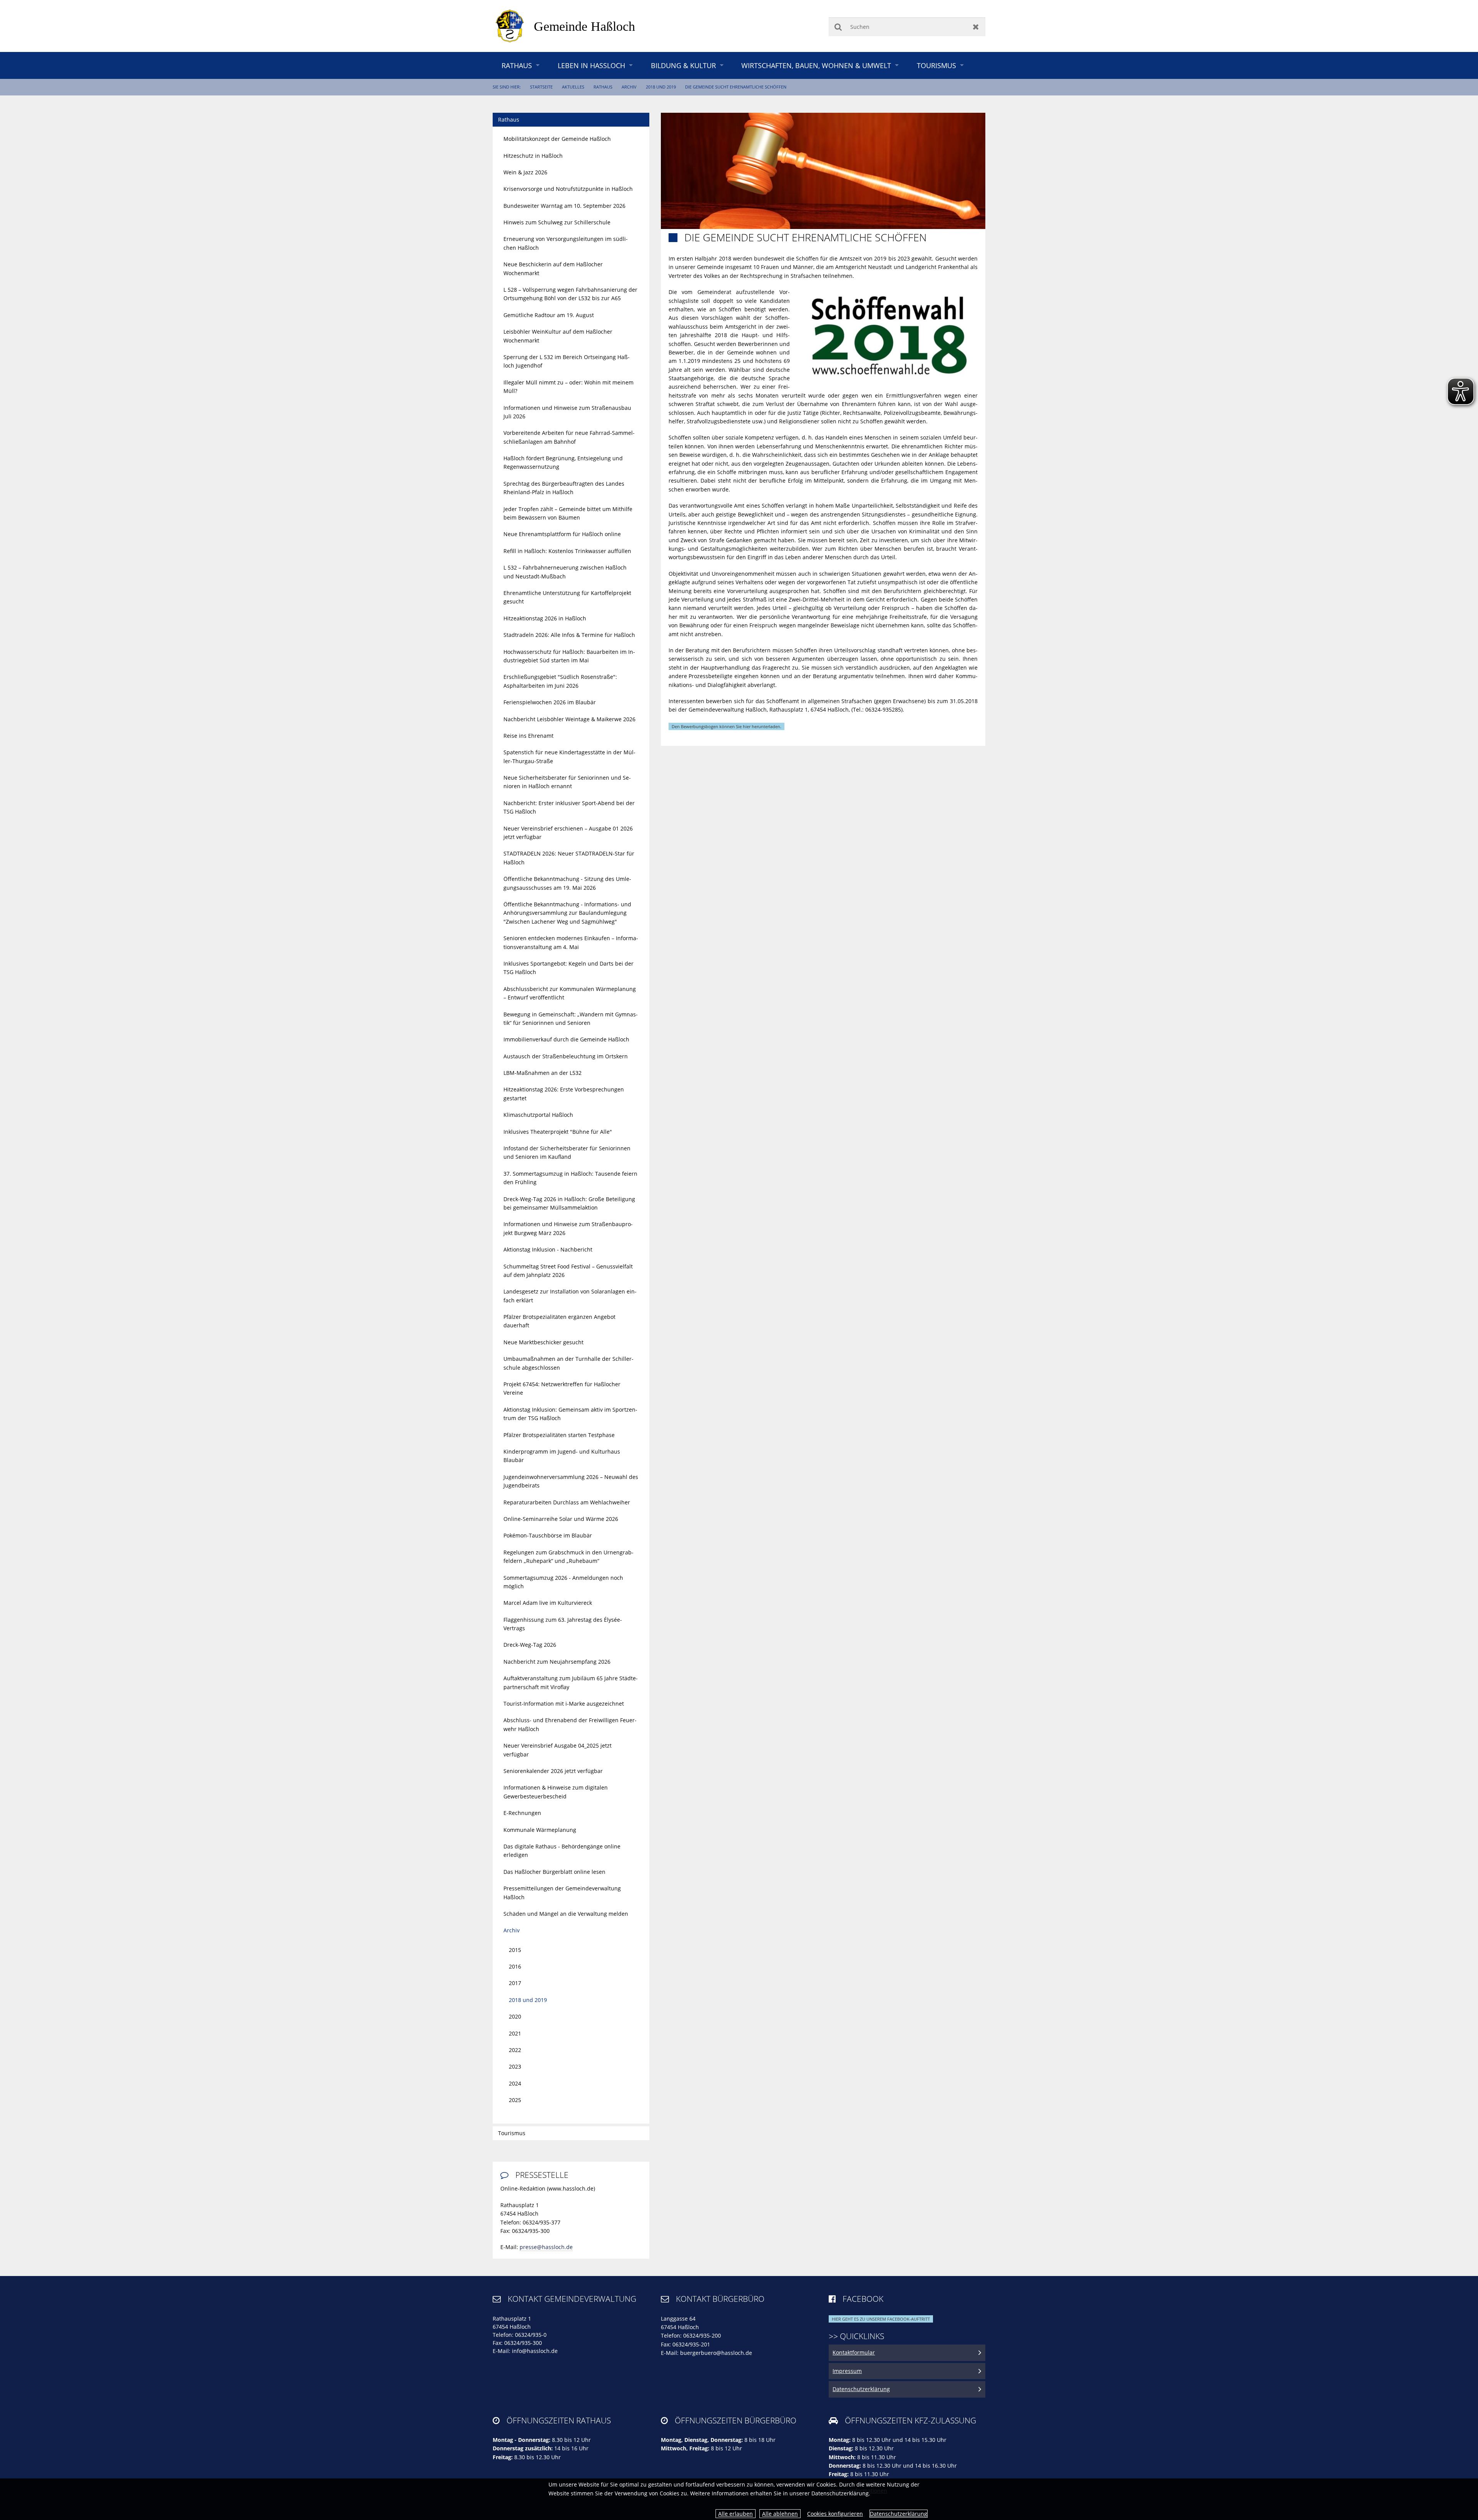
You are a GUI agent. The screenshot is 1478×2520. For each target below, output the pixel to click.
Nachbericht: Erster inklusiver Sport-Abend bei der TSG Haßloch (569, 807)
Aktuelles (573, 87)
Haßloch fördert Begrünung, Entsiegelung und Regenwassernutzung (563, 462)
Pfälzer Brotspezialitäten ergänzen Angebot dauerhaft (559, 1321)
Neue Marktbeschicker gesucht (543, 1342)
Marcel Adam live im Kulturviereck (548, 1603)
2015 (515, 1950)
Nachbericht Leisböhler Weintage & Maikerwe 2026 (569, 719)
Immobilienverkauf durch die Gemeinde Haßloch (566, 1039)
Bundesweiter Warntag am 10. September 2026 (564, 206)
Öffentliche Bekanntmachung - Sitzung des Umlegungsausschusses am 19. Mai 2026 (567, 883)
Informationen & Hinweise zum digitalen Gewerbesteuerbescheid (556, 1792)
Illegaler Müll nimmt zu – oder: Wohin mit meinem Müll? (568, 387)
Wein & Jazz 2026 (525, 172)
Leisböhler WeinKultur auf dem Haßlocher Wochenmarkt (558, 336)
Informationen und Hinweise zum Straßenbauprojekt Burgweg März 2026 (568, 1228)
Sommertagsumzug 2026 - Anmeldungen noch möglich (563, 1582)
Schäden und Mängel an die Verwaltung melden (566, 1914)
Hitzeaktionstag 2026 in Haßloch (545, 618)
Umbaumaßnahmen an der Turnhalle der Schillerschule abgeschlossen (568, 1363)
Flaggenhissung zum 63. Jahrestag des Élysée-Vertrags (563, 1624)
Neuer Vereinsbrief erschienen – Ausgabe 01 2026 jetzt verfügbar (568, 833)
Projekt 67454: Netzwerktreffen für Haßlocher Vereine (562, 1388)
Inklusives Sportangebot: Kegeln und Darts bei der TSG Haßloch (568, 968)
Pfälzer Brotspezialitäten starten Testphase (559, 1435)
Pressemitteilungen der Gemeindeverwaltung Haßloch (562, 1893)
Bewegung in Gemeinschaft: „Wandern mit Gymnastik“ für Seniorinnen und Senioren (571, 1019)
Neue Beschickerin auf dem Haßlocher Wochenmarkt (553, 268)
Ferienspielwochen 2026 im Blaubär (550, 702)
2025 (515, 2100)
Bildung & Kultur (683, 65)
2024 (515, 2083)
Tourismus (936, 65)
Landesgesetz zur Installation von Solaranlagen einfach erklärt (570, 1296)
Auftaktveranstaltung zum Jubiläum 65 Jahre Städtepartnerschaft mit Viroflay (571, 1682)
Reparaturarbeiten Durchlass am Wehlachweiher (567, 1502)
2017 (515, 1983)
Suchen (838, 27)
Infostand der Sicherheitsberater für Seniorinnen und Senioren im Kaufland (567, 1152)
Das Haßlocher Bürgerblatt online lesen (554, 1872)
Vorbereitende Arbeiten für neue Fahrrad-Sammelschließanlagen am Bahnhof (569, 437)
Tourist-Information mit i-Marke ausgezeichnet (564, 1704)
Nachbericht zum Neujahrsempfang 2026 (557, 1662)
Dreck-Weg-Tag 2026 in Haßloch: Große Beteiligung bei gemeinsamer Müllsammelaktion (569, 1203)
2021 (515, 2033)
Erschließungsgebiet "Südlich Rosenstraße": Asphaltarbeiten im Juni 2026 (560, 681)
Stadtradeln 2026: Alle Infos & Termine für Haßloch (569, 635)
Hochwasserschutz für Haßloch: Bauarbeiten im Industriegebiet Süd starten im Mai (569, 656)
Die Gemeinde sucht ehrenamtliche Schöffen (736, 87)
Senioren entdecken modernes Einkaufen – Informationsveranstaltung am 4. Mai (571, 942)
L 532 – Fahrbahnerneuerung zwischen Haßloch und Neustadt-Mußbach (565, 572)
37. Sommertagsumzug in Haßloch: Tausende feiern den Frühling (570, 1178)
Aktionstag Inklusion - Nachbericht (548, 1249)
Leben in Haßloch (591, 65)
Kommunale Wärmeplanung (540, 1830)
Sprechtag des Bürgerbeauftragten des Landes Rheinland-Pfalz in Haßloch (564, 488)
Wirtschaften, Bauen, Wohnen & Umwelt (816, 65)
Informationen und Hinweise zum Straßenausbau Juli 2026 (567, 412)
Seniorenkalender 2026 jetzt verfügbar (553, 1771)
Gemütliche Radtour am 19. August (549, 315)
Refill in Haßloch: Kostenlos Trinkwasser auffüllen (567, 551)
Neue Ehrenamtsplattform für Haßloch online (562, 534)
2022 (515, 2050)
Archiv (629, 87)
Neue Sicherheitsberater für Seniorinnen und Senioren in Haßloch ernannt (567, 782)
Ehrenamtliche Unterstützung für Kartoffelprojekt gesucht (567, 597)
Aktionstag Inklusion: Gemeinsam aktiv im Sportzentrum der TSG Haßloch (570, 1414)
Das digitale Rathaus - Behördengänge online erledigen (562, 1851)
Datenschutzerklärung (899, 2514)
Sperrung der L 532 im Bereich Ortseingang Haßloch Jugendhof (567, 361)
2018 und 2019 (661, 87)
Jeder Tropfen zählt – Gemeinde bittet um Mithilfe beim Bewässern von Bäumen (568, 513)
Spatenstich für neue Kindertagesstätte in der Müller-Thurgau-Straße (569, 756)
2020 (515, 2016)
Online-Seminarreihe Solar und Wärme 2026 (561, 1519)
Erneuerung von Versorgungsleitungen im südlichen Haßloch (566, 243)
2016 (515, 1966)
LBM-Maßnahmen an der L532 (543, 1073)
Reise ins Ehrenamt (528, 736)
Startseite (541, 87)
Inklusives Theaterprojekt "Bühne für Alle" (558, 1132)
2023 (515, 2066)
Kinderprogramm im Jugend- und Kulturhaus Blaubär (562, 1456)
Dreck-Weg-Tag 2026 (530, 1645)
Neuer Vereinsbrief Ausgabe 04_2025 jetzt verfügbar (558, 1750)
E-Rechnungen (522, 1813)
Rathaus (517, 65)
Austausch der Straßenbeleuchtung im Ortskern (566, 1056)
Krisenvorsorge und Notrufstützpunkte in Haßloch (568, 189)
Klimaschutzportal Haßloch (538, 1115)
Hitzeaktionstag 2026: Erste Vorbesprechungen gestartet (564, 1094)
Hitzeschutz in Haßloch (533, 156)
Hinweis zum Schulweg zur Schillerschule (557, 222)
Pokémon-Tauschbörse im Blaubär (548, 1535)
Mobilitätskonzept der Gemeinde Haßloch (557, 139)
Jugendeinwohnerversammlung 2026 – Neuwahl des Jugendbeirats (571, 1481)
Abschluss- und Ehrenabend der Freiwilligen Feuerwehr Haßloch (570, 1724)
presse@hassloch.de (546, 2247)
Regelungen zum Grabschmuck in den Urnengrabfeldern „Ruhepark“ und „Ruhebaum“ (568, 1557)
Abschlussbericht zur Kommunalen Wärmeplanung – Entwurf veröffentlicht (570, 993)
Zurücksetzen (976, 27)
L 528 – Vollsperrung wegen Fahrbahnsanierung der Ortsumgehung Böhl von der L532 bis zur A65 (570, 294)
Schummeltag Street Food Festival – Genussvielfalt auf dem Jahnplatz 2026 (568, 1271)
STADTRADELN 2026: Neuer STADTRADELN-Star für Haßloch (569, 858)
